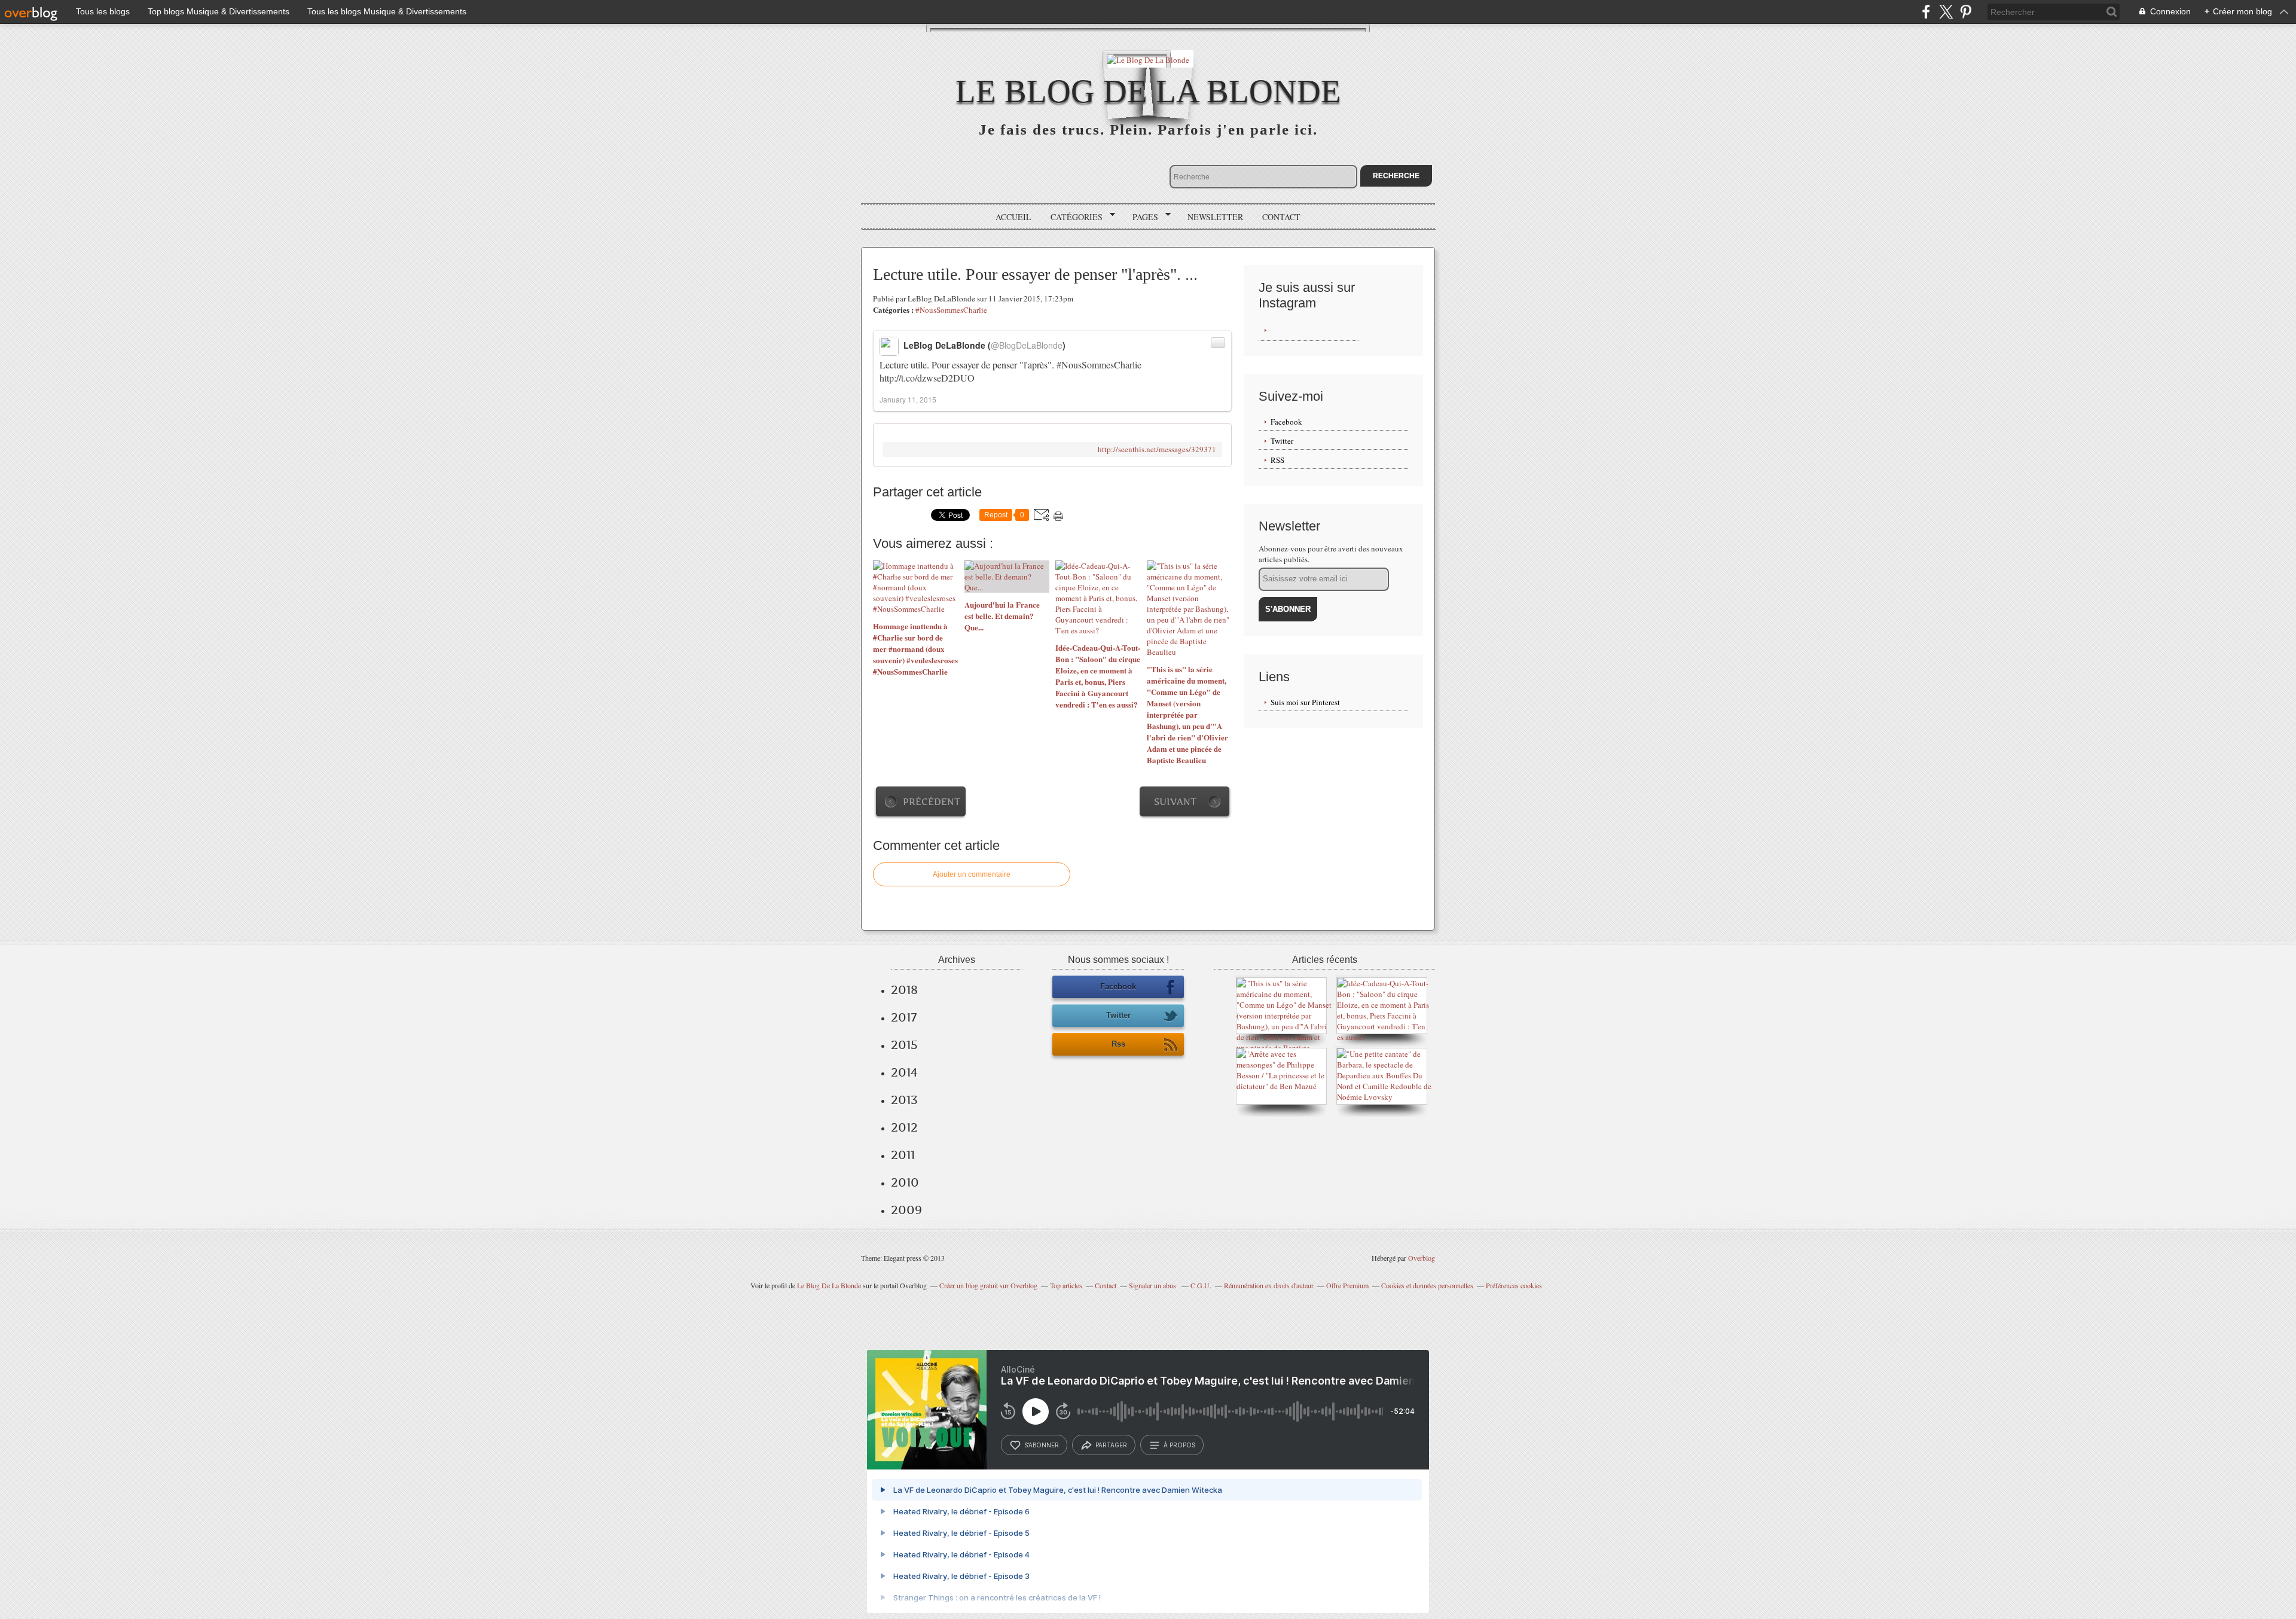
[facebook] (1926, 12)
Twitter (1282, 441)
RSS (1277, 460)
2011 (903, 1155)
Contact (1281, 217)
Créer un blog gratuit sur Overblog (988, 1285)
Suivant (1175, 802)
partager (1111, 1445)
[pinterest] (1966, 12)
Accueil (1013, 217)
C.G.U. (1201, 1285)
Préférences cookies (1514, 1285)
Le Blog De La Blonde (1148, 91)
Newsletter (1215, 217)
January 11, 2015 (908, 399)
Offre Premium (1347, 1285)
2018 (904, 990)
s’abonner (1042, 1445)
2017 (904, 1017)
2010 (905, 1182)
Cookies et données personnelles (1427, 1285)
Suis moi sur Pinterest (1305, 702)
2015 (904, 1045)
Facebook (1286, 422)
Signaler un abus (1153, 1285)
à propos (1179, 1445)
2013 (904, 1100)
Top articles (1066, 1285)
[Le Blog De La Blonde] (1148, 59)
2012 (904, 1127)
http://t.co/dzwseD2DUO (927, 378)
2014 (904, 1072)
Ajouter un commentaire (972, 874)
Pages (1141, 217)
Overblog (1422, 1258)
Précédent (932, 802)
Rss (1118, 1044)
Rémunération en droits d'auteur (1269, 1285)
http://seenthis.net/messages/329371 (1157, 449)
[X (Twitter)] (1946, 12)
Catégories (1072, 217)
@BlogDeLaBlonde (1027, 345)
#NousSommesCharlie (951, 310)
